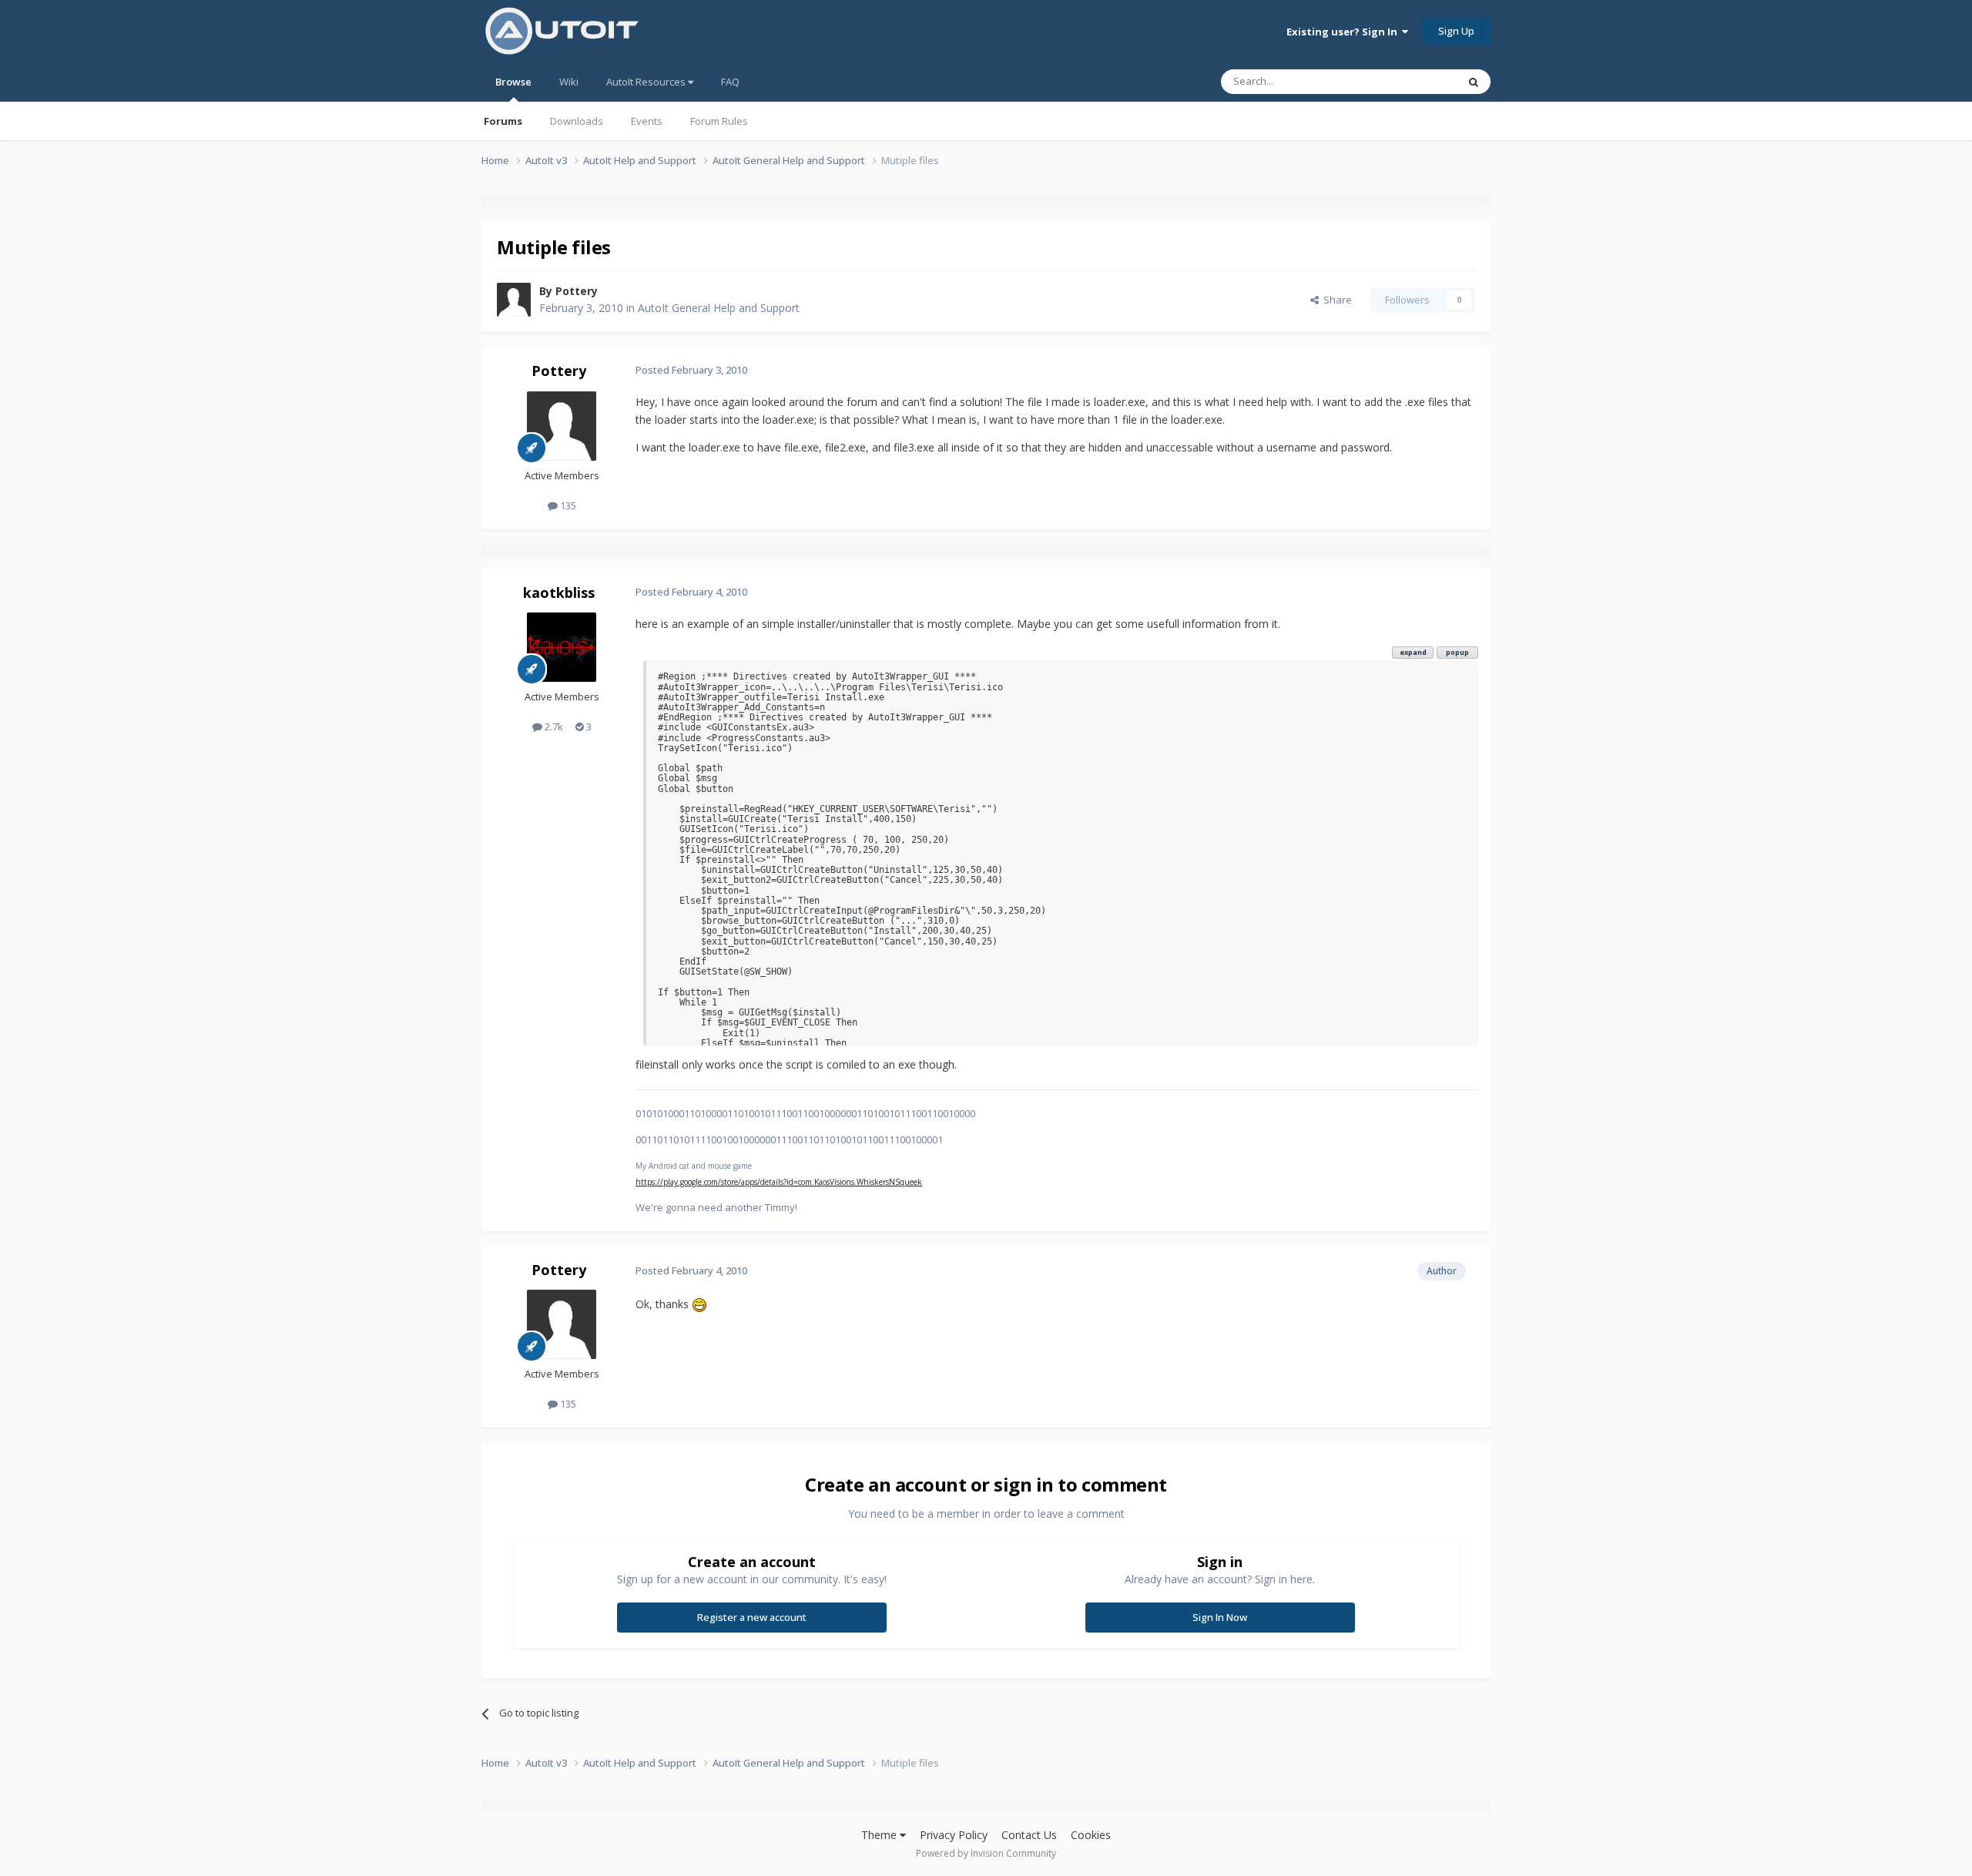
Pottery (577, 291)
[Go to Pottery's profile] (514, 300)
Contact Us (1029, 1835)
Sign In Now (1220, 1617)
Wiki (569, 82)
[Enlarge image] (699, 1304)
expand (1413, 652)
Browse (513, 82)
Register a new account (752, 1617)
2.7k (553, 727)
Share (1335, 300)
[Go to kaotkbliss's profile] (562, 647)
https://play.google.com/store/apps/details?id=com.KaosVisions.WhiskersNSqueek (779, 1182)
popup (1457, 652)
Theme (880, 1835)
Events (647, 121)
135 (567, 505)
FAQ (730, 82)
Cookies (1091, 1835)
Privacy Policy (954, 1835)
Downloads (577, 121)
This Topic (1414, 81)
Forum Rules (719, 121)
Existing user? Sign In (1344, 32)
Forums (503, 121)
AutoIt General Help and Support (719, 308)
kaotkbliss (559, 592)
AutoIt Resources (647, 82)
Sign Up (1456, 31)
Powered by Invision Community (986, 1853)
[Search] (1474, 82)
